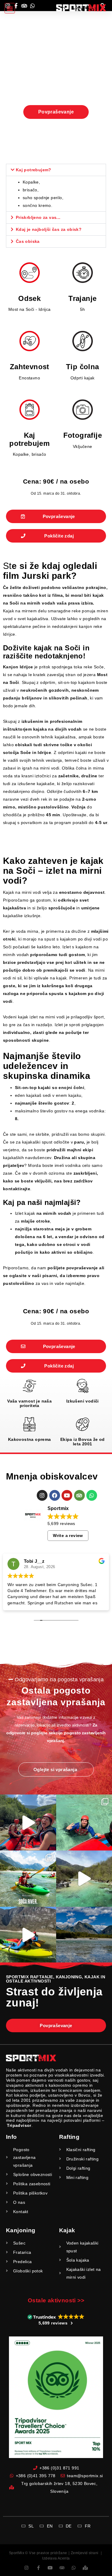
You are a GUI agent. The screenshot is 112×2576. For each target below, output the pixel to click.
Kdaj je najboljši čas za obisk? (49, 229)
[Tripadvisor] (79, 1495)
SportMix (17, 2553)
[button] (10, 8)
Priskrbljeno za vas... (38, 217)
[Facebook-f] (38, 2568)
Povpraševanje (56, 112)
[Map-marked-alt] (86, 2568)
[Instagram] (42, 1495)
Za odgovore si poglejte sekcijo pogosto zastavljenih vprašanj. (56, 1733)
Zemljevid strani (85, 2553)
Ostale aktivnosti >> (56, 2300)
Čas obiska (28, 241)
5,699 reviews (61, 1524)
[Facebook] (55, 1495)
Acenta (64, 2558)
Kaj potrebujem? (34, 170)
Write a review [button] (68, 1535)
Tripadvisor (19, 2125)
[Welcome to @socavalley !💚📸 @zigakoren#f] (28, 1879)
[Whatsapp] (92, 1495)
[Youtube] (67, 1495)
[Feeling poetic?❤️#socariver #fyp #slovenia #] (28, 1823)
